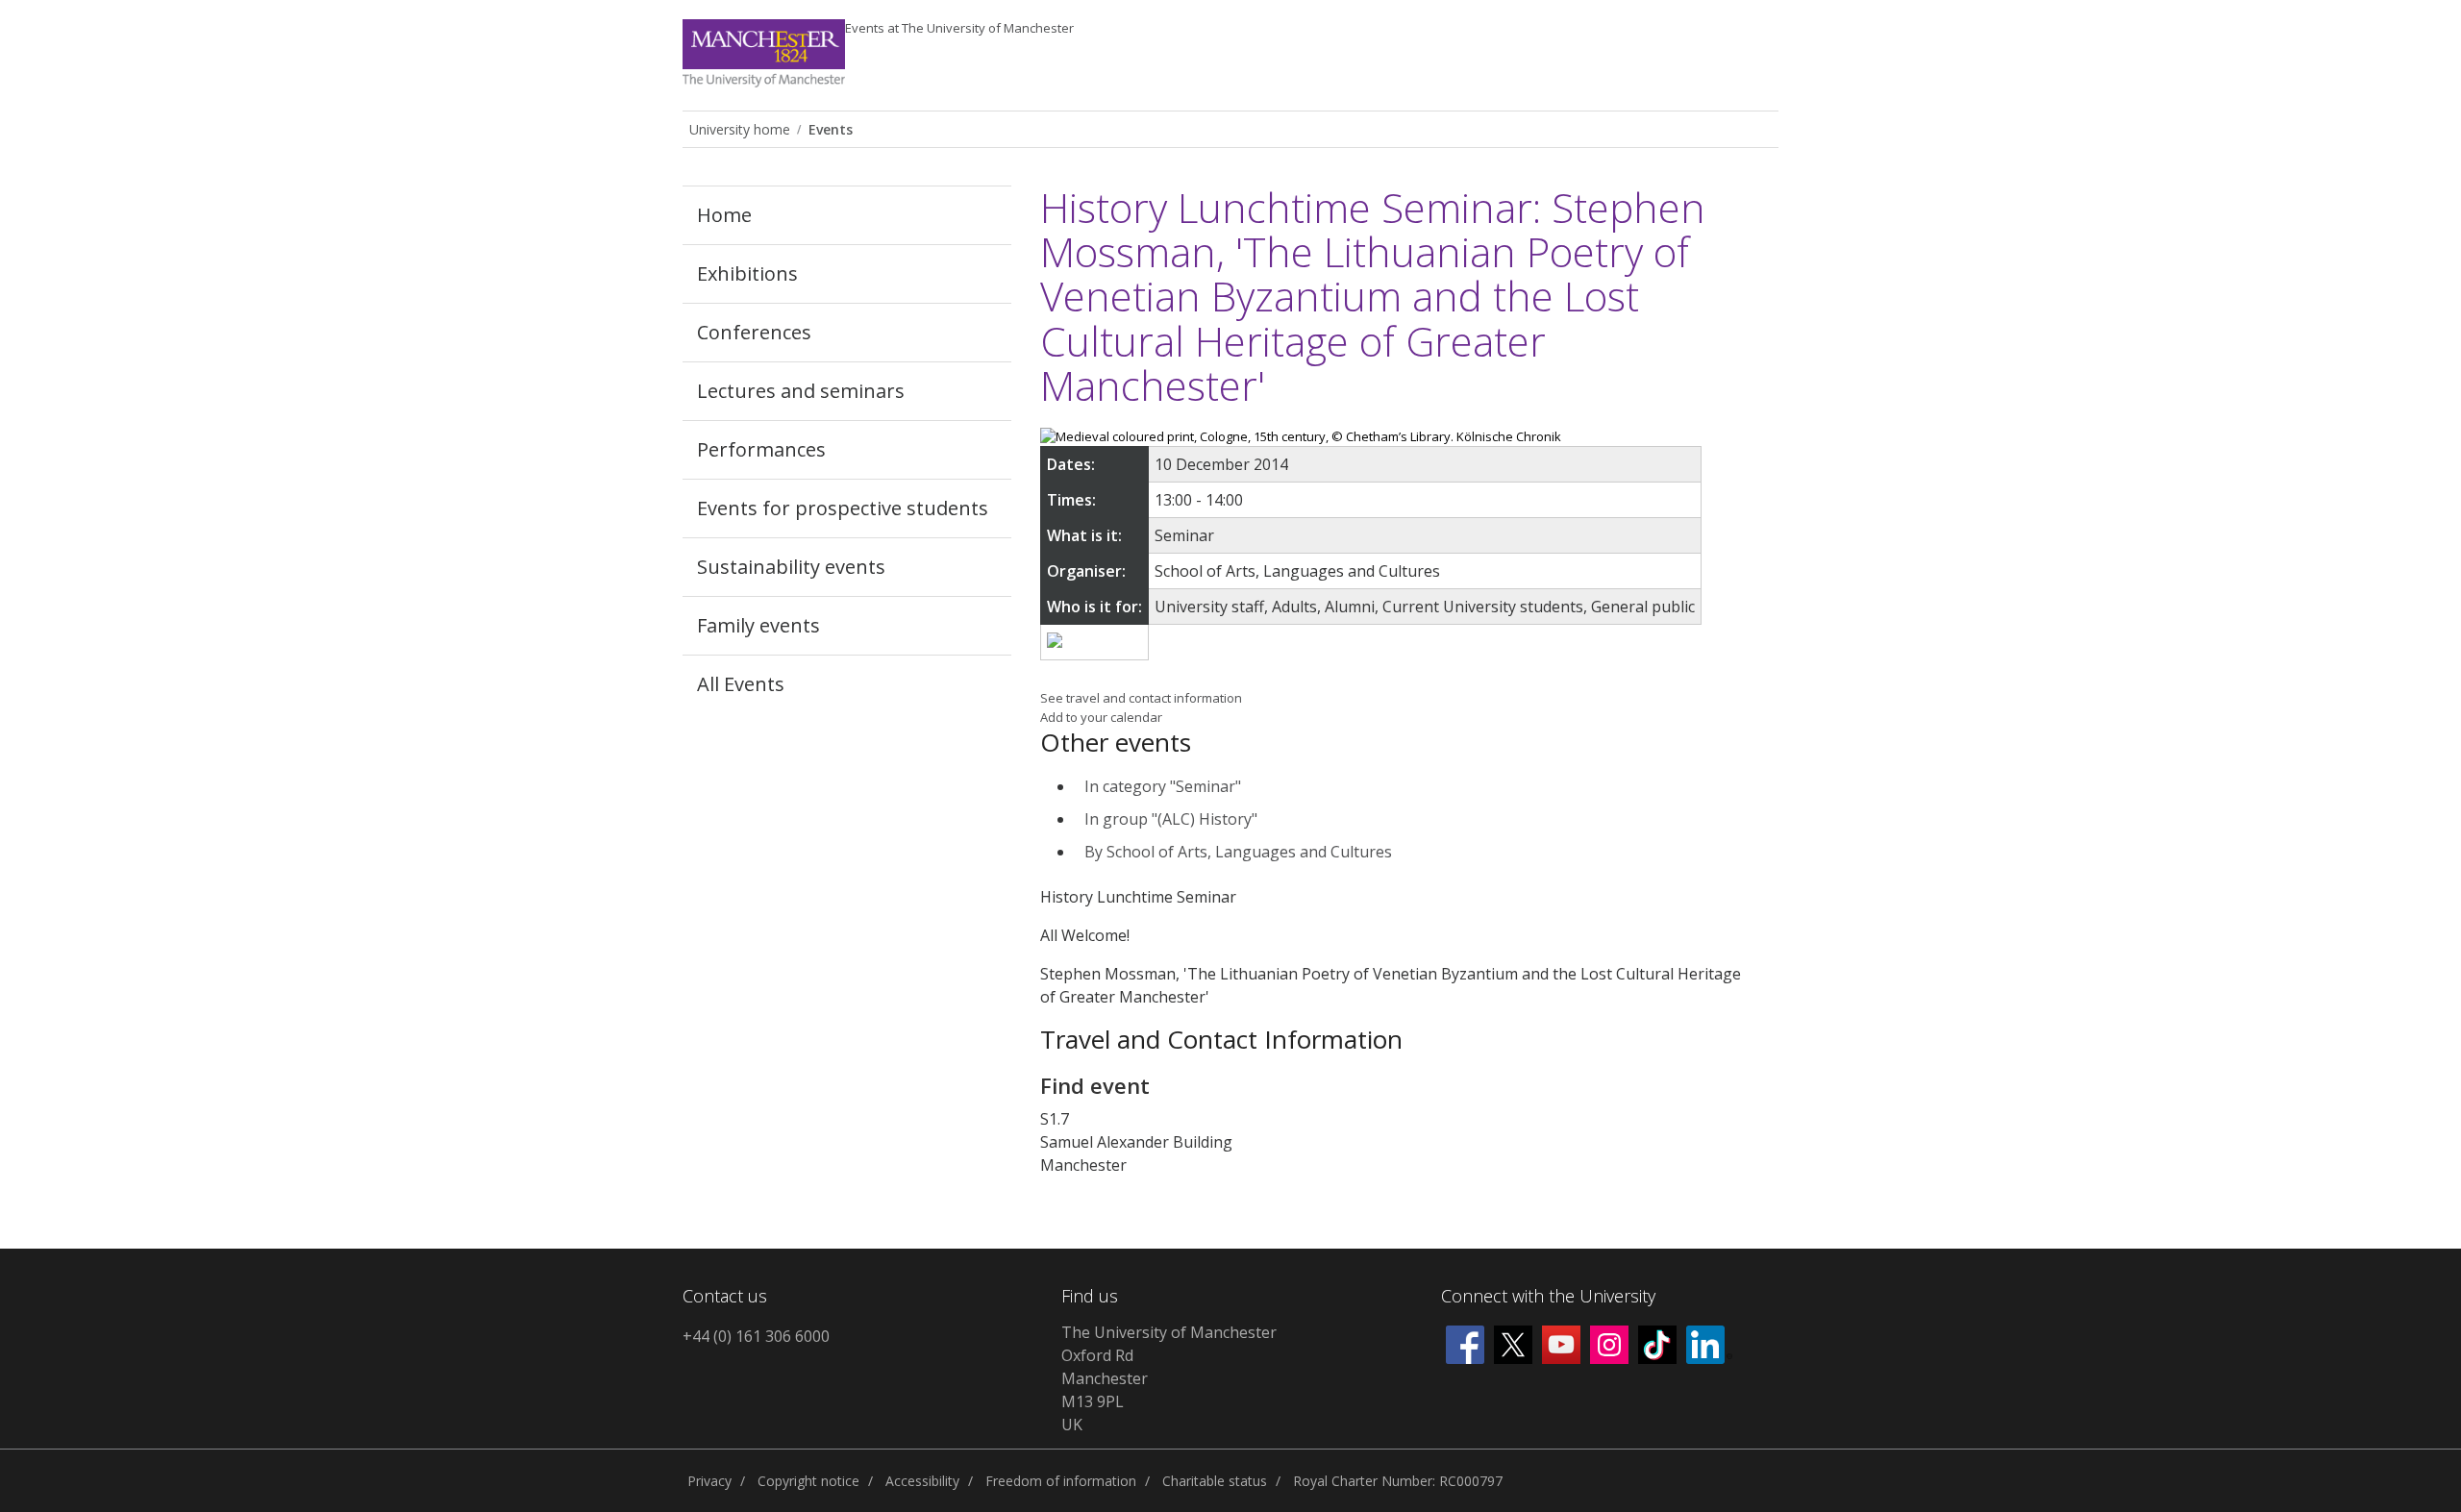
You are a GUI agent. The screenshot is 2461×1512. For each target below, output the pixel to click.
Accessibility (922, 1481)
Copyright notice (808, 1481)
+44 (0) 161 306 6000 (756, 1336)
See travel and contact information (1141, 698)
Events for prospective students (843, 508)
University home (740, 129)
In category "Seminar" (1163, 786)
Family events (758, 625)
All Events (741, 684)
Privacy (709, 1481)
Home (724, 215)
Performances (761, 449)
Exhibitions (747, 273)
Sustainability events (791, 567)
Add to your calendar (1101, 717)
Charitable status (1215, 1481)
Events (959, 28)
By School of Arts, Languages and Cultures (1238, 852)
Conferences (754, 332)
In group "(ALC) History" (1171, 819)
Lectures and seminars (801, 391)
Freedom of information (1061, 1481)
